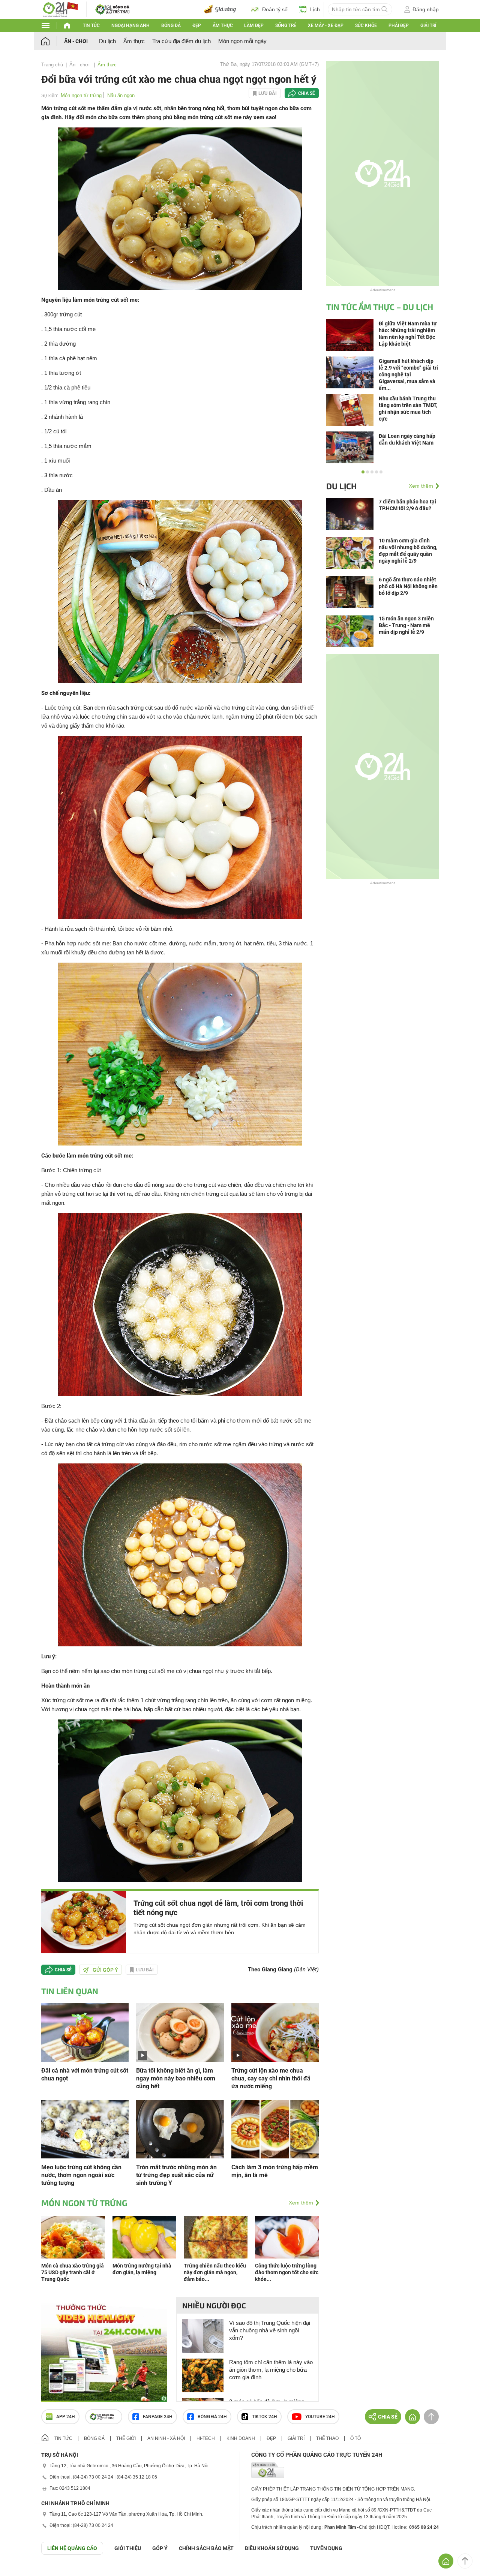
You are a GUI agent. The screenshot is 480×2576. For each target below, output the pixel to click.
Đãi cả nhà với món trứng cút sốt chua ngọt (85, 2074)
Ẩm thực (223, 25)
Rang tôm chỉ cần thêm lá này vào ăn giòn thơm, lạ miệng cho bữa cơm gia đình (271, 2370)
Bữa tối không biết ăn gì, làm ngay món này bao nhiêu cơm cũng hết (176, 2078)
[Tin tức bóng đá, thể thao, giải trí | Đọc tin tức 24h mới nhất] (60, 9)
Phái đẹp (399, 25)
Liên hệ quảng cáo (72, 2548)
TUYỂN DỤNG (326, 2548)
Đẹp (197, 25)
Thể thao (327, 2438)
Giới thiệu (128, 2548)
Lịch (315, 9)
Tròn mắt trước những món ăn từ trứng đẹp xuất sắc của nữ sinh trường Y (176, 2175)
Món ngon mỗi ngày (242, 41)
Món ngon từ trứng (81, 95)
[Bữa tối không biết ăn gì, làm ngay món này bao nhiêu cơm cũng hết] (180, 2032)
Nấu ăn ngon (121, 95)
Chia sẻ (307, 93)
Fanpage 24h (158, 2417)
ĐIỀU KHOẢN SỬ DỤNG (272, 2548)
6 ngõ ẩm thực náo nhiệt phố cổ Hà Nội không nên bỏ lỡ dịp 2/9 (408, 586)
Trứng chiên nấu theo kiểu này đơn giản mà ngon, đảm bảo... (215, 2272)
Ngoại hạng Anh (130, 25)
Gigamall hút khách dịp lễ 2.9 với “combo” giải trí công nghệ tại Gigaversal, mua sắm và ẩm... (408, 374)
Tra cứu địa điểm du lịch (181, 41)
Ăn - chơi (76, 41)
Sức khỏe (366, 25)
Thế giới (126, 2438)
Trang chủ (52, 65)
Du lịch (107, 41)
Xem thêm (301, 2203)
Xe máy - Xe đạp (326, 25)
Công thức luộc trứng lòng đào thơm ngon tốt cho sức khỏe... (287, 2272)
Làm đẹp (254, 25)
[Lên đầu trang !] (465, 2561)
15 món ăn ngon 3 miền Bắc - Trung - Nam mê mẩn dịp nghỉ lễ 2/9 (406, 625)
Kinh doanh (241, 2438)
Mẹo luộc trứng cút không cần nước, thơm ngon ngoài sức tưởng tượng (81, 2175)
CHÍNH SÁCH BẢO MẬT (206, 2548)
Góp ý (160, 2548)
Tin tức (91, 25)
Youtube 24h (320, 2417)
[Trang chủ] (53, 41)
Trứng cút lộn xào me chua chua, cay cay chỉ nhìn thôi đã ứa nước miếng (271, 2078)
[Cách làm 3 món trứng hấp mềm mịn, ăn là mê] (275, 2129)
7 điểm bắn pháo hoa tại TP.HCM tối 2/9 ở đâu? (407, 505)
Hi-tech (206, 2438)
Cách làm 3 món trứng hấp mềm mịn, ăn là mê (275, 2171)
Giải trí (428, 25)
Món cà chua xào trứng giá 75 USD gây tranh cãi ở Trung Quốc (73, 2272)
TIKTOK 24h (265, 2417)
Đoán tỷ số (275, 9)
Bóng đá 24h (212, 2417)
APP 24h (66, 2417)
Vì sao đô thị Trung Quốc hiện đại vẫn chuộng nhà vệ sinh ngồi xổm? (270, 2330)
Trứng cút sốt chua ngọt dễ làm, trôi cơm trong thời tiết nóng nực (218, 1908)
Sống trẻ (286, 25)
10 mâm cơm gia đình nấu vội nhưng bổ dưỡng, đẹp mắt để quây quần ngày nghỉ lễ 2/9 (408, 551)
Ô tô (355, 2438)
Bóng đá (171, 25)
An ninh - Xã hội (166, 2438)
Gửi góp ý (105, 1970)
